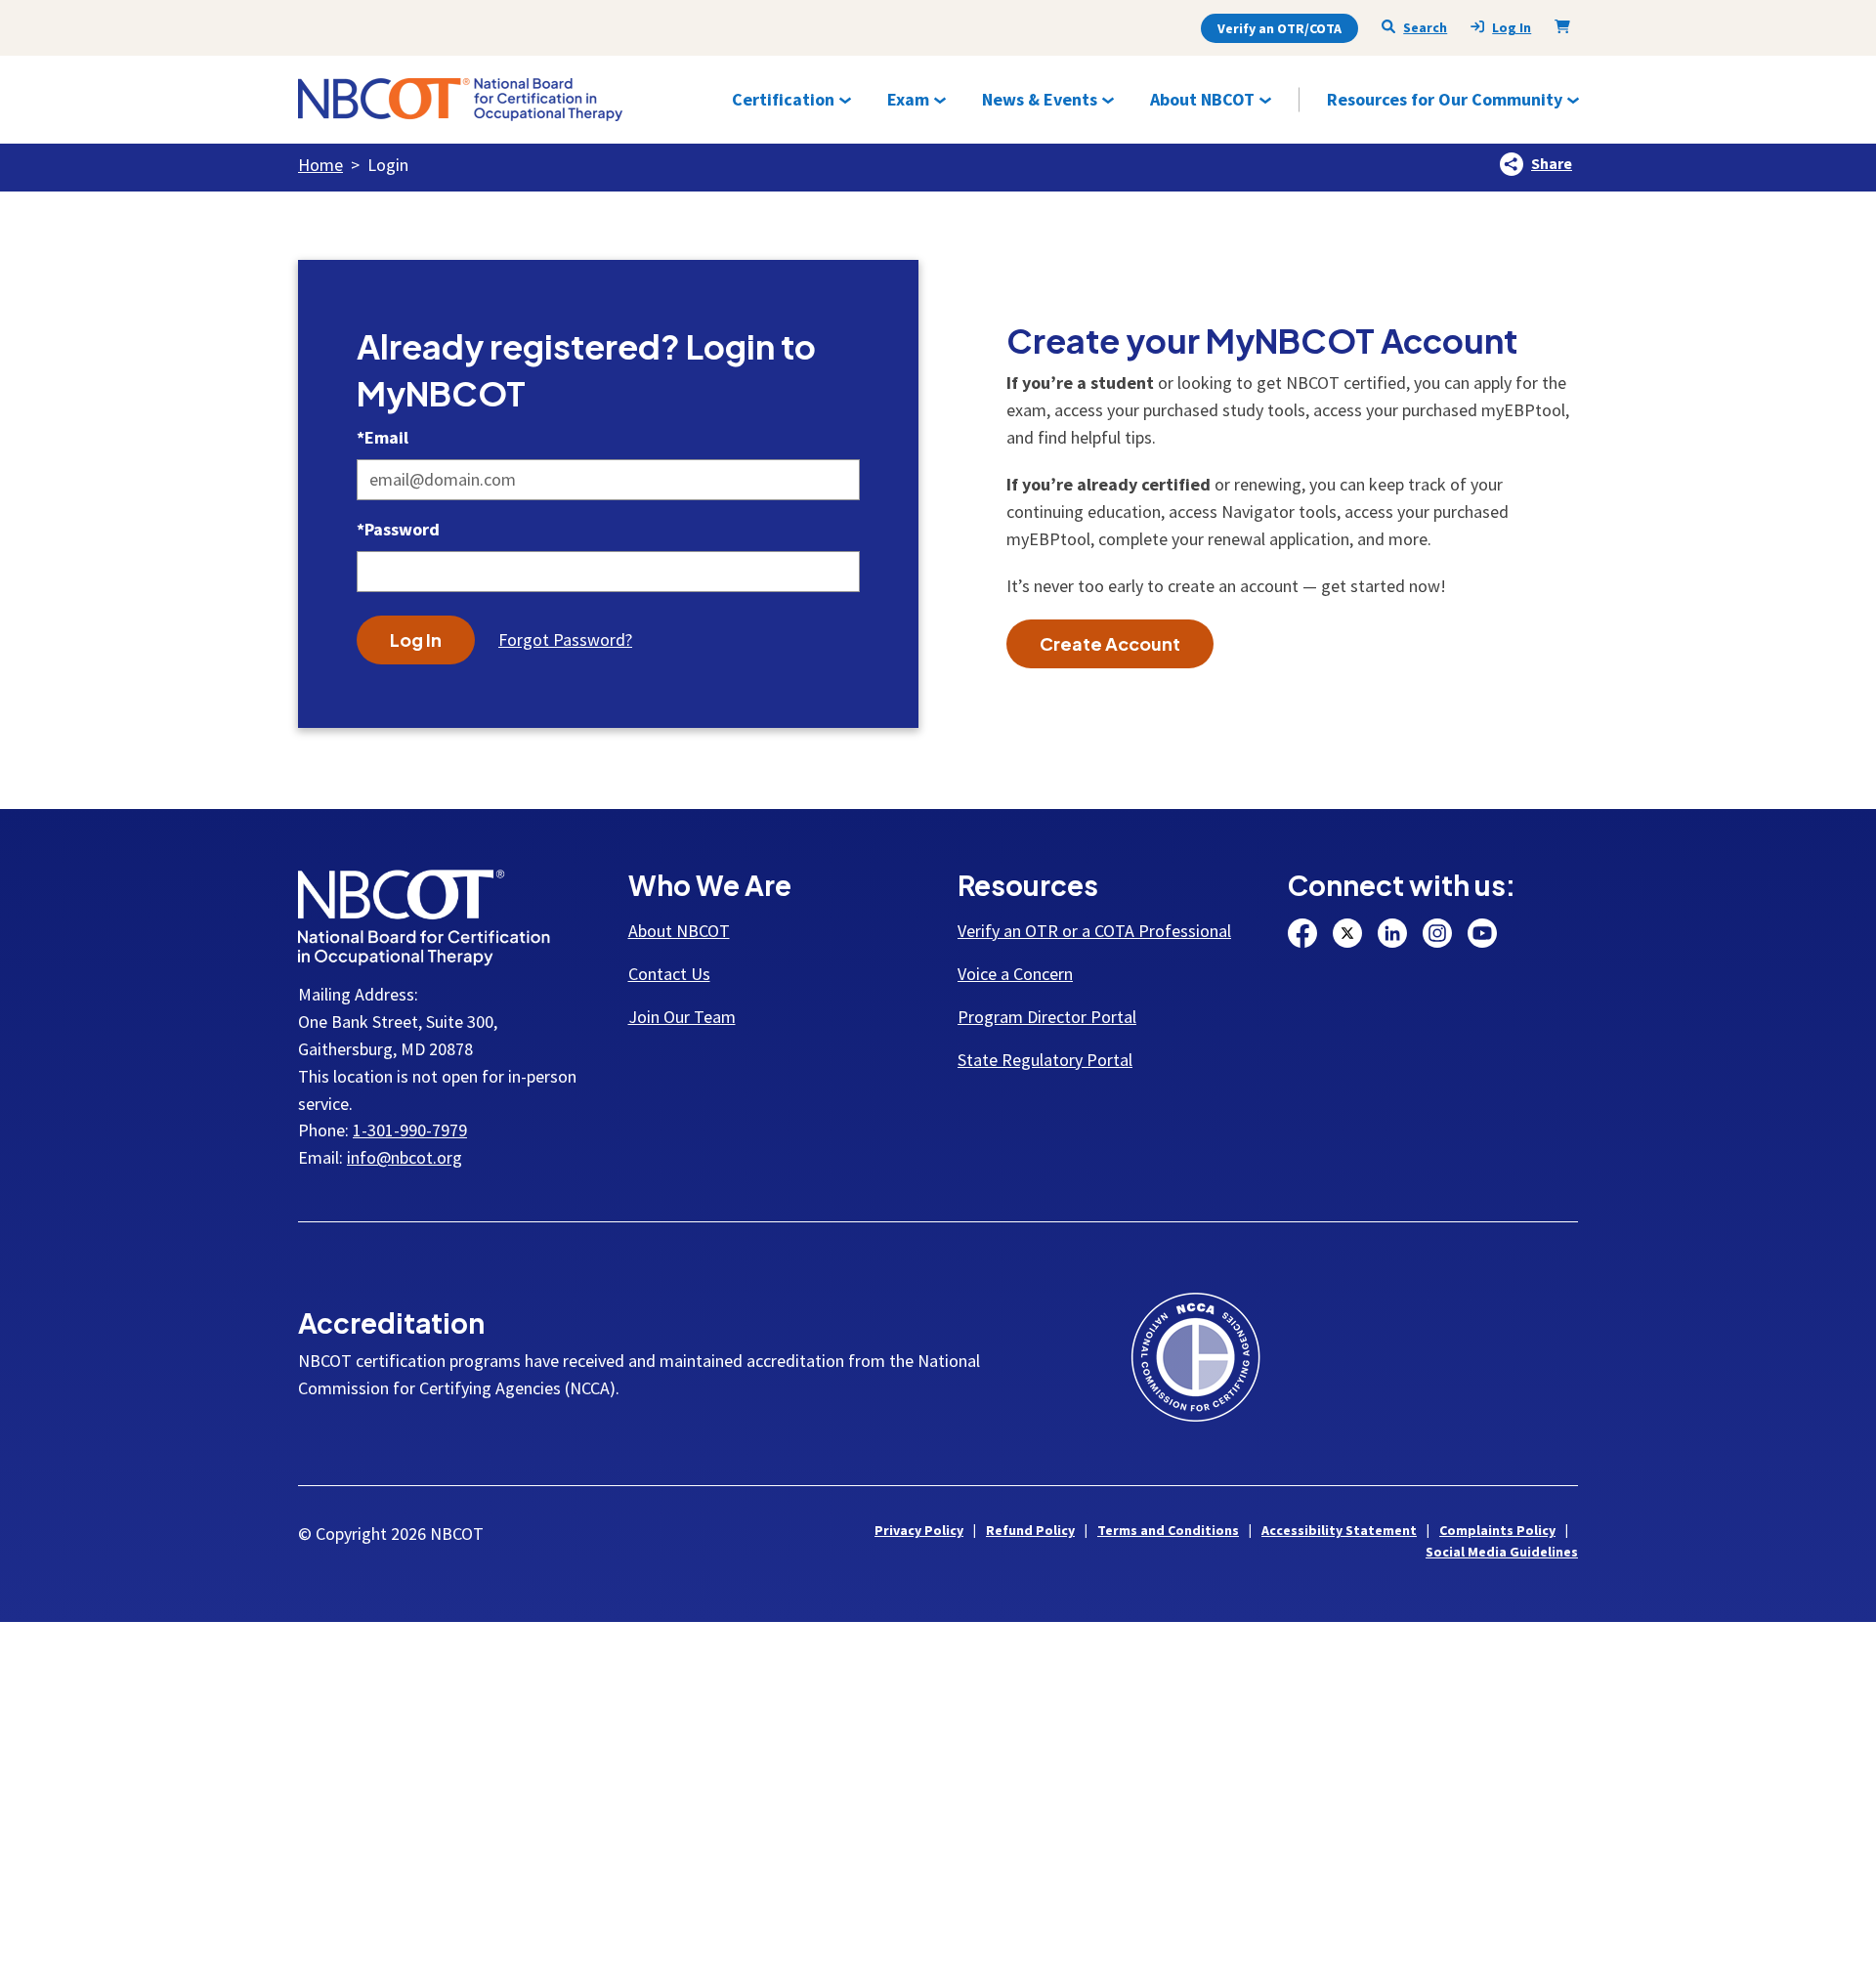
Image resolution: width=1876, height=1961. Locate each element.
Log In (416, 639)
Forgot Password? (565, 639)
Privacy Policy (919, 1530)
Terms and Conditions (1168, 1530)
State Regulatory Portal (1045, 1060)
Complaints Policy (1497, 1530)
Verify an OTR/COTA (1279, 28)
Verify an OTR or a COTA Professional (1094, 931)
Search (1425, 27)
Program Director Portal (1047, 1017)
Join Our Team (682, 1017)
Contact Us (669, 974)
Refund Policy (1030, 1530)
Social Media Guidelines (1502, 1552)
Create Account (1110, 643)
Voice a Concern (1015, 974)
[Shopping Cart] (1566, 26)
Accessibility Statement (1339, 1530)
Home (320, 165)
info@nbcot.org (405, 1157)
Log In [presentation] (1512, 28)
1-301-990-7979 (410, 1130)
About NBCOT (679, 931)
